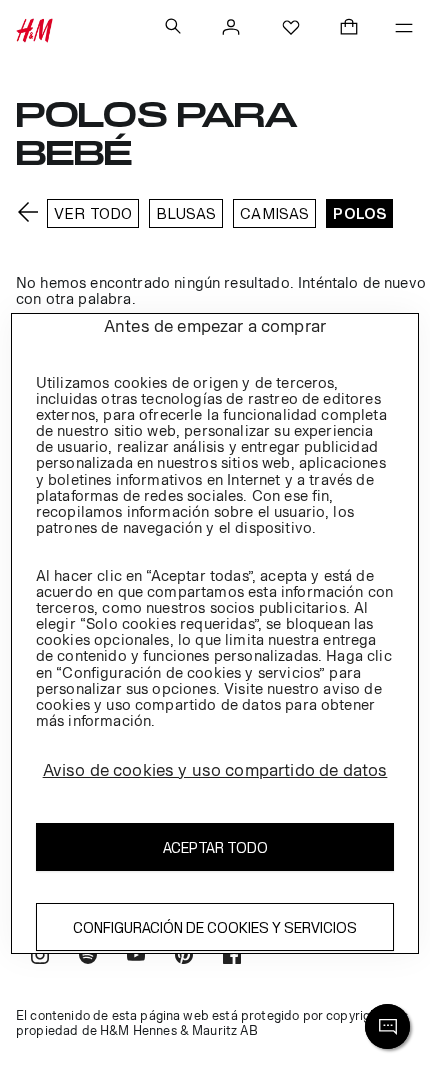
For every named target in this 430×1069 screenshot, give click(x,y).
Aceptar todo (215, 847)
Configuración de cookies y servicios (215, 927)
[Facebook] (232, 957)
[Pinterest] (184, 957)
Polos (359, 213)
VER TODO (93, 213)
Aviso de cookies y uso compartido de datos (215, 770)
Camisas (274, 213)
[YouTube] (136, 957)
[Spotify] (88, 957)
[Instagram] (40, 957)
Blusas (186, 213)
